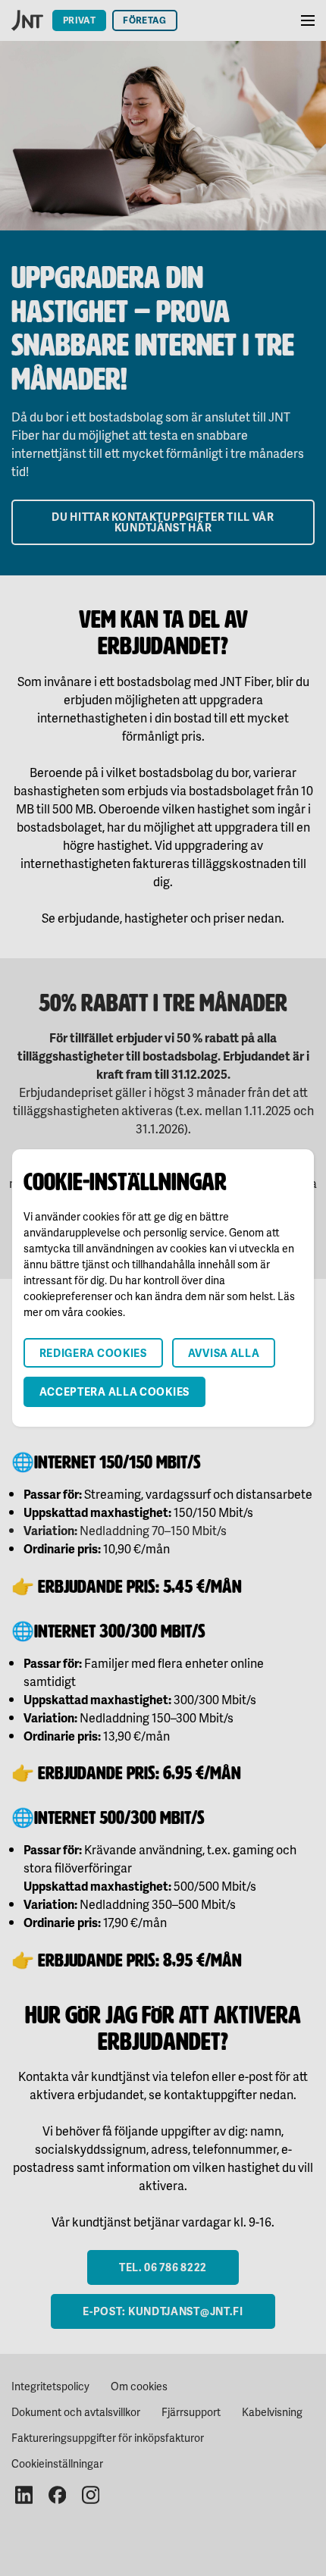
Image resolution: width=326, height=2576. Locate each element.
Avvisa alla (224, 1353)
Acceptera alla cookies (114, 1391)
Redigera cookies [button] (93, 1353)
